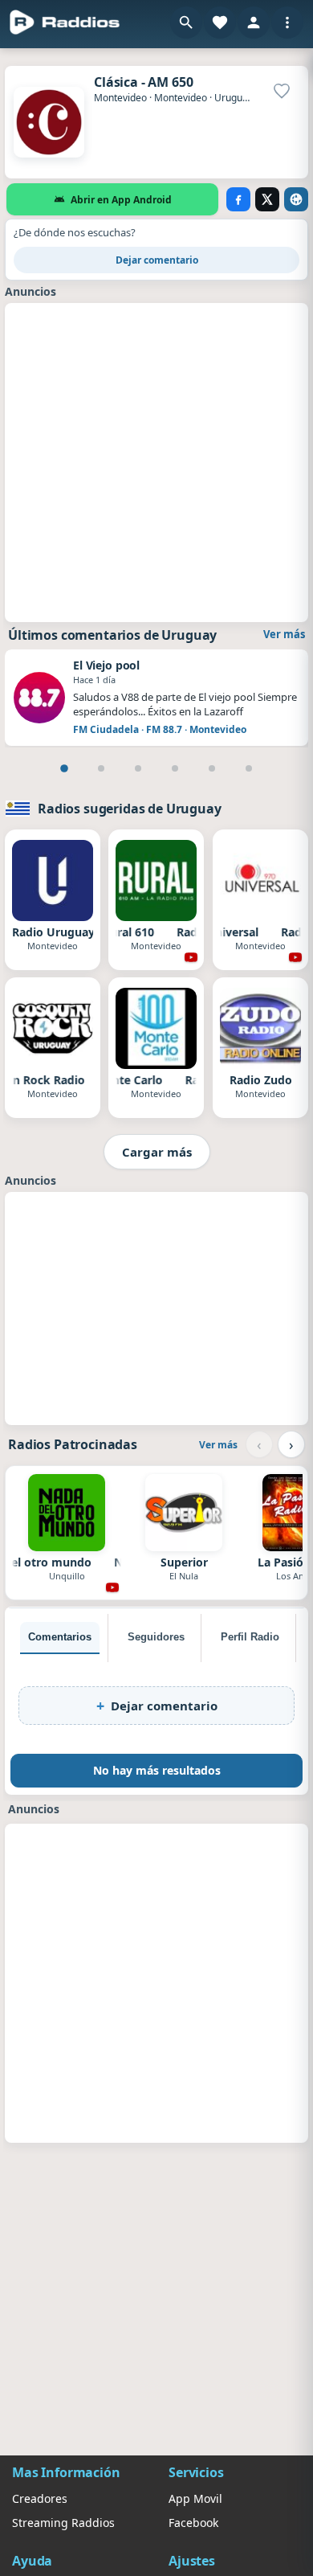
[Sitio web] (296, 199)
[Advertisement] (156, 461)
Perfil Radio (250, 1637)
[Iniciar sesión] (254, 23)
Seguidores (156, 1637)
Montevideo (120, 98)
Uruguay (234, 98)
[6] (249, 768)
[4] (175, 768)
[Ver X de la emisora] (267, 199)
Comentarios (60, 1637)
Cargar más (157, 1152)
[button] (186, 23)
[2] (101, 768)
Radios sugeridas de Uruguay (130, 809)
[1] (64, 768)
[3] (138, 768)
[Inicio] (65, 23)
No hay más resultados (157, 1770)
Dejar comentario (157, 260)
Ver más (284, 634)
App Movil (195, 2498)
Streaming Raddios (63, 2523)
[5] (212, 768)
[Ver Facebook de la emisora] (238, 199)
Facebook (193, 2523)
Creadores (40, 2498)
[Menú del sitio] (287, 23)
